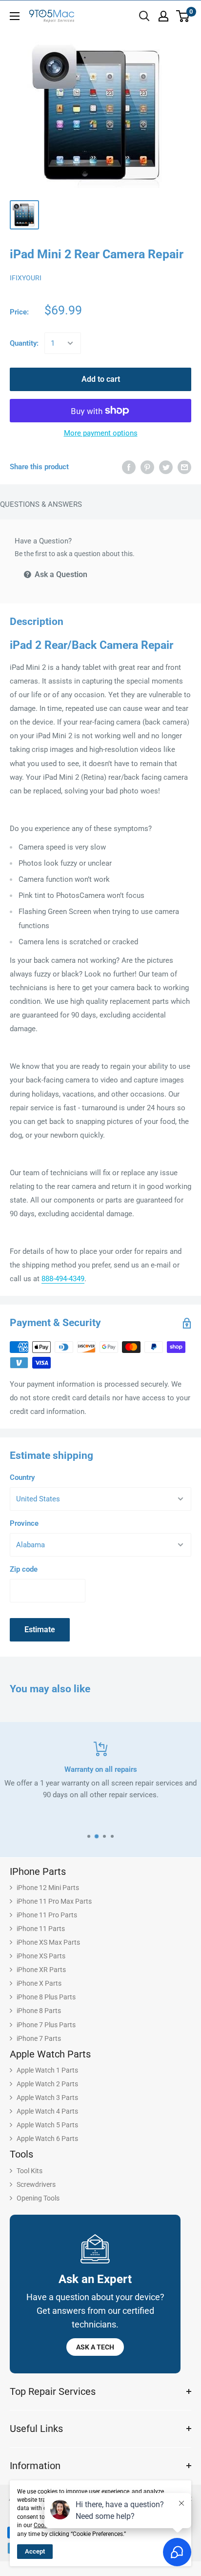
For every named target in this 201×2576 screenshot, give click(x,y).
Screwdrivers (36, 2184)
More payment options (101, 433)
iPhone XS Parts (41, 1956)
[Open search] (144, 16)
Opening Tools (38, 2198)
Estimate (40, 1630)
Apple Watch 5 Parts (47, 2125)
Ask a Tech (95, 2347)
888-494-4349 (63, 1279)
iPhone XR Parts (41, 1970)
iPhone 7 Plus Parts (46, 2025)
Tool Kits (30, 2171)
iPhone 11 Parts (41, 1929)
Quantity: (24, 343)
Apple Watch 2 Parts (47, 2084)
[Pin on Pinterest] (147, 467)
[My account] (163, 16)
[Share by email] (184, 467)
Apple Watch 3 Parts (47, 2098)
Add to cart (101, 379)
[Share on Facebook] (129, 467)
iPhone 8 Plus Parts (46, 1997)
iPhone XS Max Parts (48, 1942)
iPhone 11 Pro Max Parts (54, 1901)
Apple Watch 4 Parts (47, 2111)
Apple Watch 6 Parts (47, 2139)
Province (24, 1523)
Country (22, 1477)
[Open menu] (15, 16)
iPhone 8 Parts (39, 2011)
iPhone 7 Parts (39, 2038)
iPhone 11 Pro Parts (47, 1915)
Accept (35, 2551)
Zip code (24, 1569)
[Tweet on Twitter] (166, 467)
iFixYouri (26, 278)
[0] (183, 16)
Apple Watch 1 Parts (47, 2070)
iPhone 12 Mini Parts (48, 1888)
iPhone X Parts (39, 1983)
